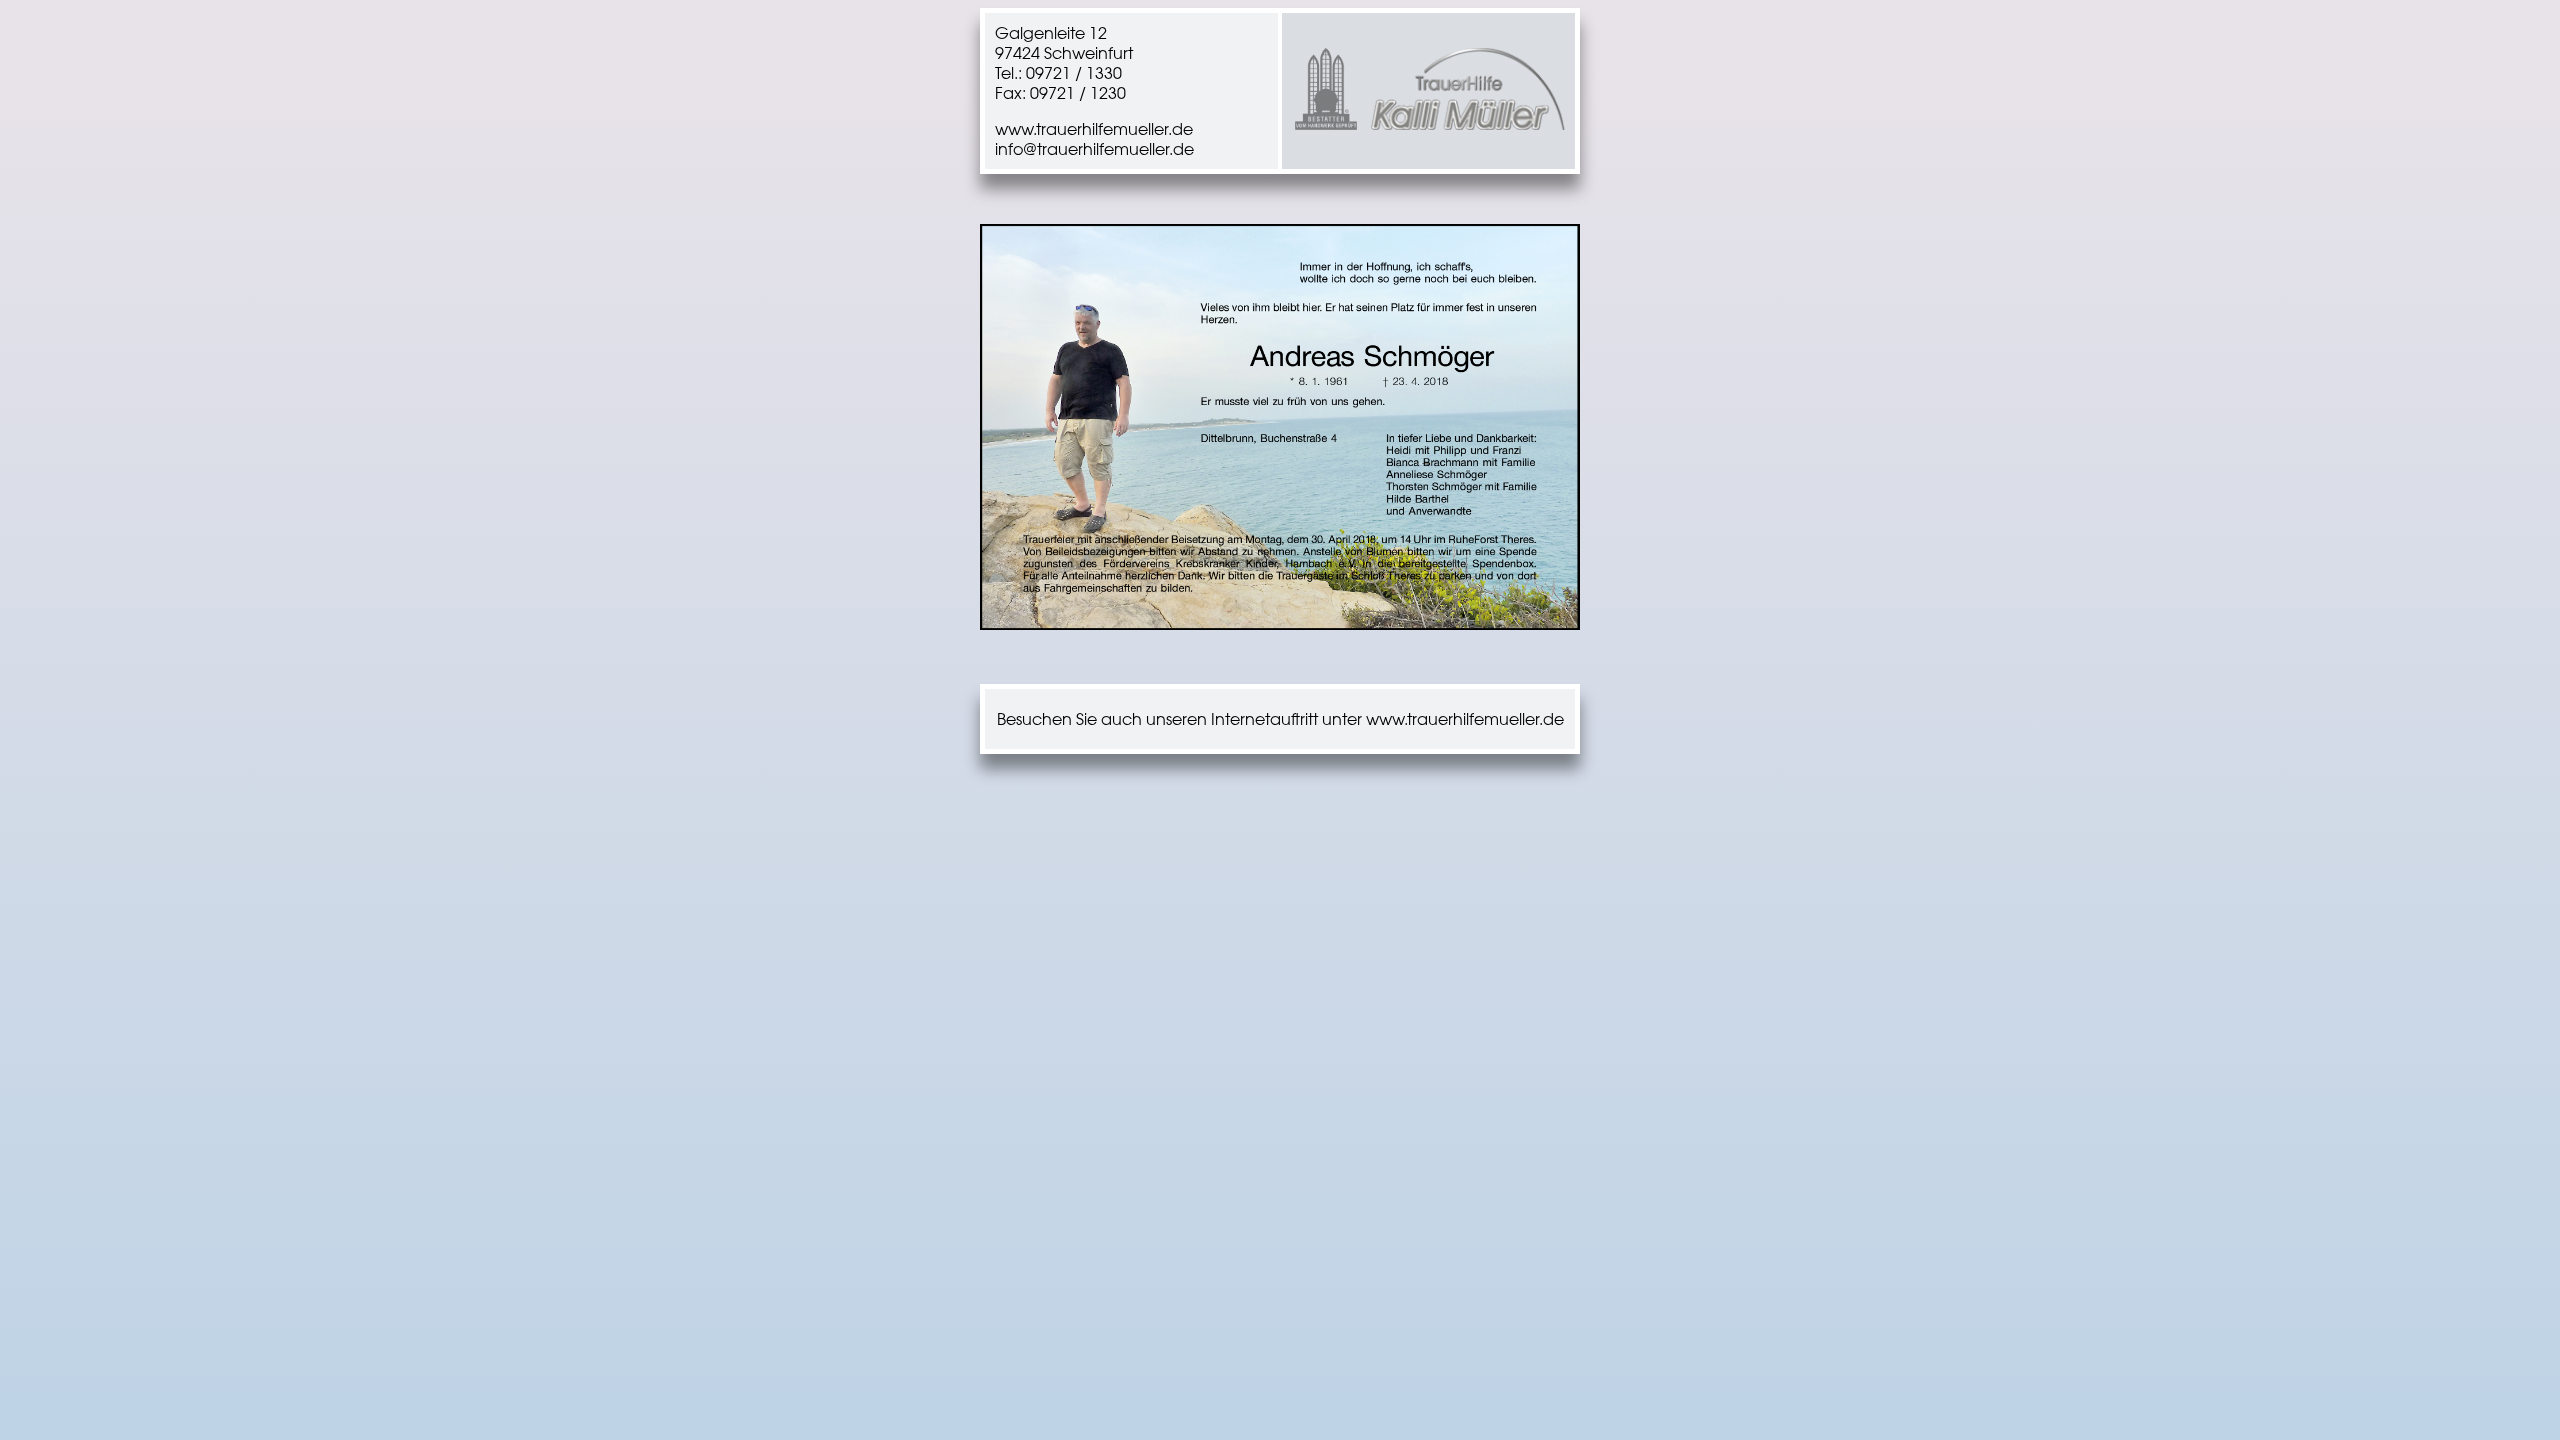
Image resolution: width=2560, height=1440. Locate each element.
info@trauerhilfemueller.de (1094, 149)
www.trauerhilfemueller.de (1094, 129)
